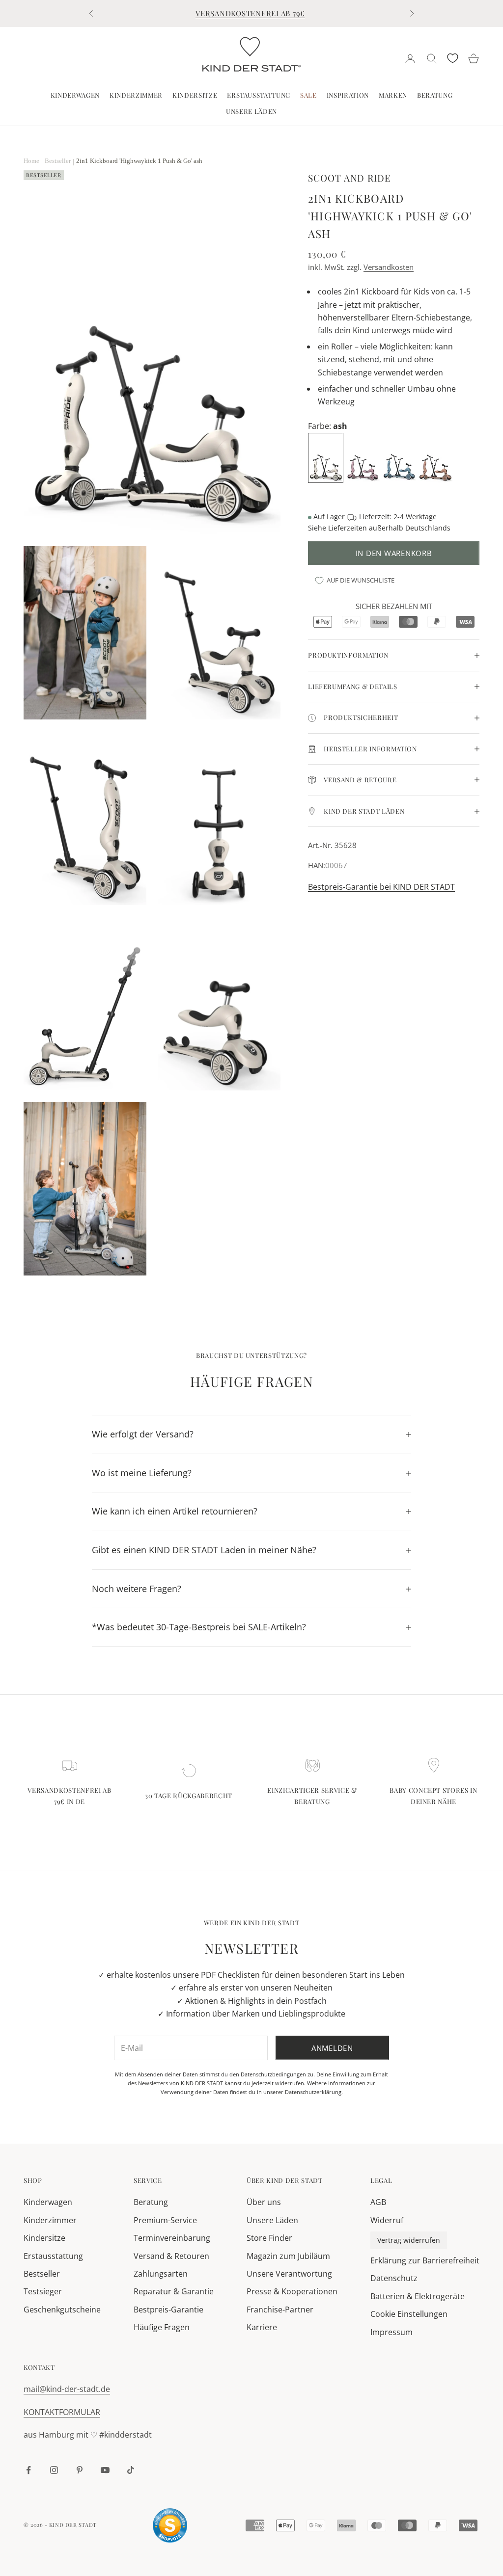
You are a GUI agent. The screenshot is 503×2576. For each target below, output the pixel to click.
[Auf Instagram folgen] (54, 2470)
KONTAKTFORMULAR (62, 2412)
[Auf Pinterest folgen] (80, 2470)
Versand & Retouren (171, 2256)
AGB (378, 2202)
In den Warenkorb (394, 553)
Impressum (391, 2332)
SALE (308, 95)
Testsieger (43, 2291)
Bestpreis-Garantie (168, 2310)
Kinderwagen (75, 95)
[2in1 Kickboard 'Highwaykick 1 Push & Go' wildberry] (363, 457)
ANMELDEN (394, 2533)
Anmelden (332, 2048)
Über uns (264, 2202)
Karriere (262, 2327)
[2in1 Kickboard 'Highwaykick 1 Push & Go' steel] (400, 457)
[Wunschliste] (453, 58)
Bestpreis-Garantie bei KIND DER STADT (381, 887)
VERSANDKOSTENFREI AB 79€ (250, 13)
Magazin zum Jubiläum (288, 2256)
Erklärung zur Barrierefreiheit (425, 2260)
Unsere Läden (251, 111)
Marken (393, 95)
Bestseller (42, 2274)
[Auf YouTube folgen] (105, 2470)
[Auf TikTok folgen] (131, 2470)
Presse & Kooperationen (292, 2291)
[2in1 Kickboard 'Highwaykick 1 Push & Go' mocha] (436, 457)
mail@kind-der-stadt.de (67, 2389)
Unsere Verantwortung (289, 2274)
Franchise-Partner (280, 2310)
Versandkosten (389, 267)
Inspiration (348, 95)
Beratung (435, 95)
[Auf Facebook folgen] (28, 2470)
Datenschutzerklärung (313, 2092)
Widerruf (387, 2220)
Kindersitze (195, 95)
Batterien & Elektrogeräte (418, 2296)
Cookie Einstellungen (409, 2314)
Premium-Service (165, 2220)
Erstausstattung (259, 95)
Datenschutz (394, 2278)
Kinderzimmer (136, 95)
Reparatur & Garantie (174, 2291)
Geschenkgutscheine (62, 2310)
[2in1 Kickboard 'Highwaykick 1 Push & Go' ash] (327, 457)
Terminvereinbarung (172, 2238)
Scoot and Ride (349, 178)
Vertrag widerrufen (409, 2240)
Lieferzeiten (348, 528)
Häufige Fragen (162, 2327)
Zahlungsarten (161, 2274)
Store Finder (269, 2238)
